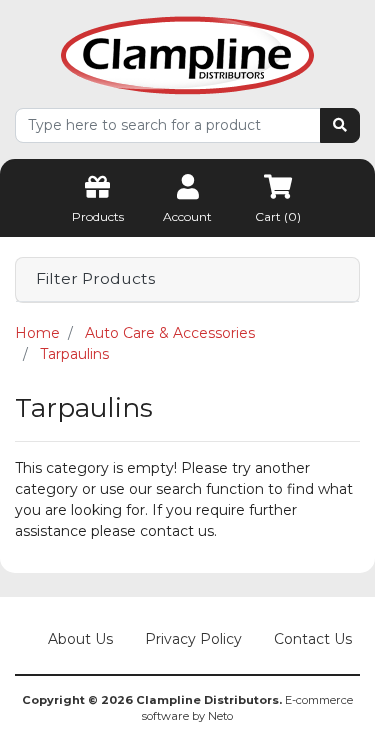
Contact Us (313, 639)
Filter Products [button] (95, 279)
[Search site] (340, 125)
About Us (80, 639)
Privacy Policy (193, 639)
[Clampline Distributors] (187, 54)
